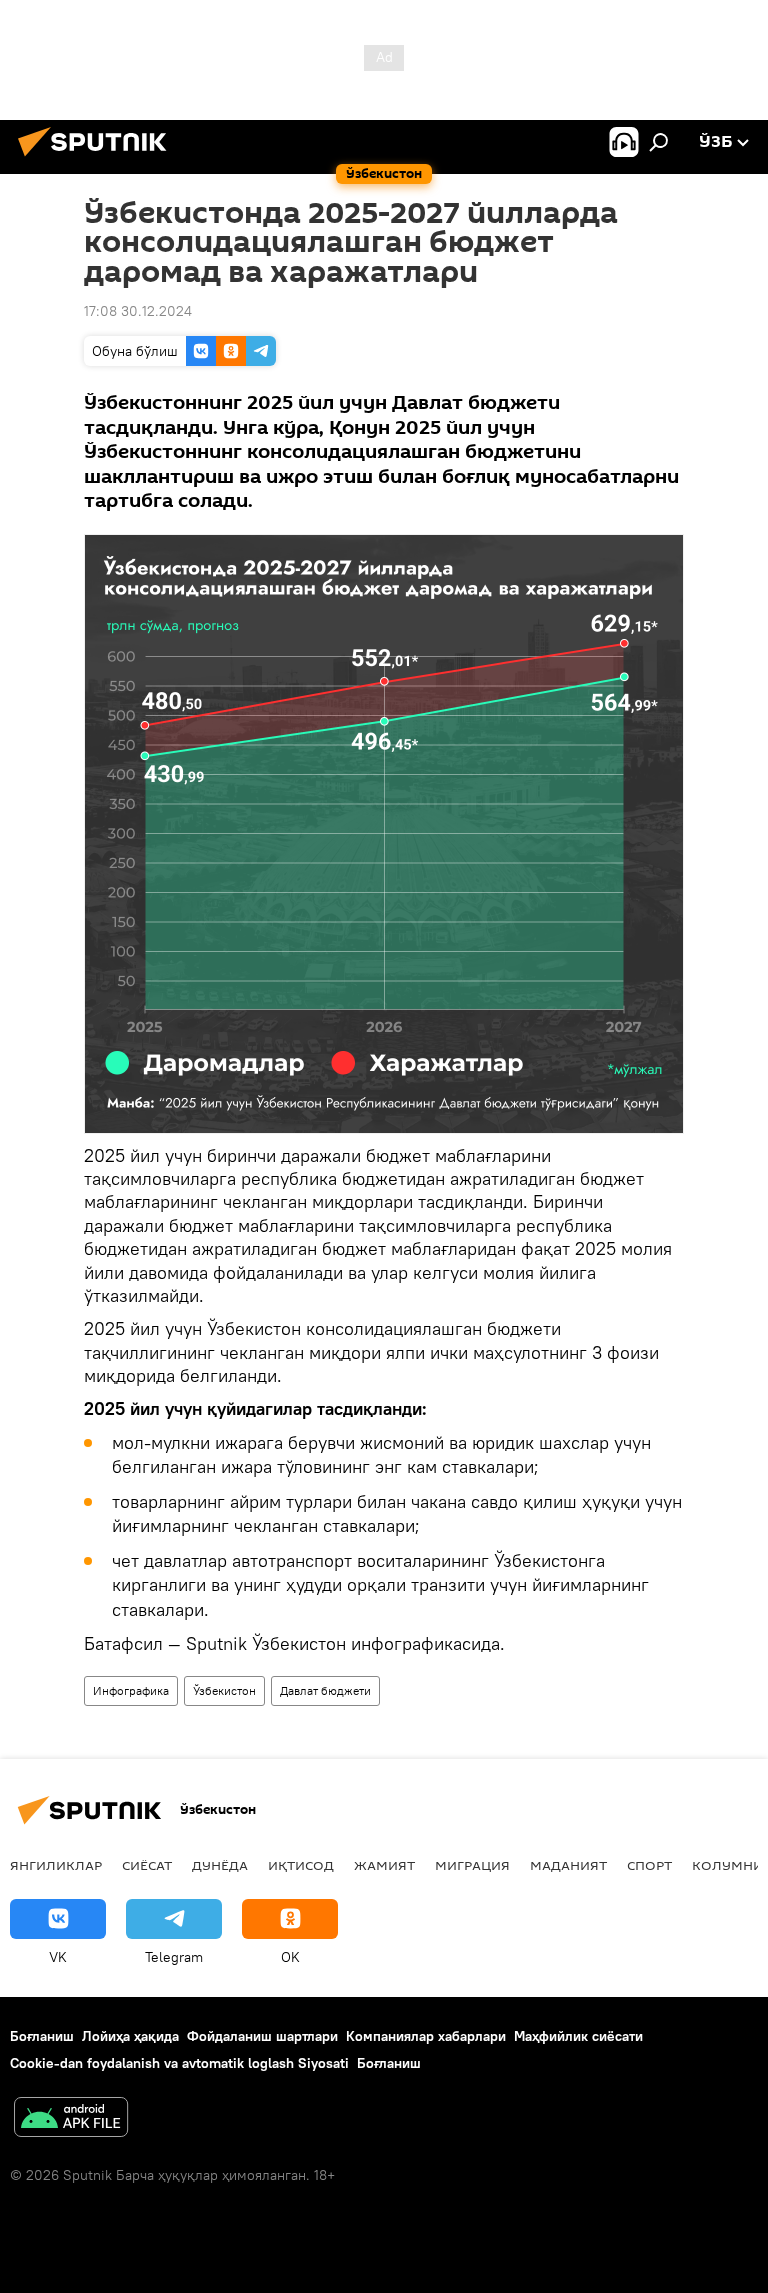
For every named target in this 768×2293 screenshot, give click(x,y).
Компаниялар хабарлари (426, 2036)
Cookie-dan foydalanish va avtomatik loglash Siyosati (179, 2063)
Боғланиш (42, 2036)
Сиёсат (147, 1865)
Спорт (649, 1865)
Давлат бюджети (325, 1690)
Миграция (472, 1865)
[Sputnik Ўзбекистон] (98, 159)
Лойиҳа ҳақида (130, 2036)
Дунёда (220, 1865)
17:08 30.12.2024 (138, 311)
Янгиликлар (56, 1865)
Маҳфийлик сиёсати (578, 2036)
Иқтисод (301, 1865)
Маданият (568, 1865)
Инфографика (131, 1690)
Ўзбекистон (224, 1690)
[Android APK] (71, 2119)
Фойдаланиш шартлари (262, 2036)
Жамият (384, 1865)
